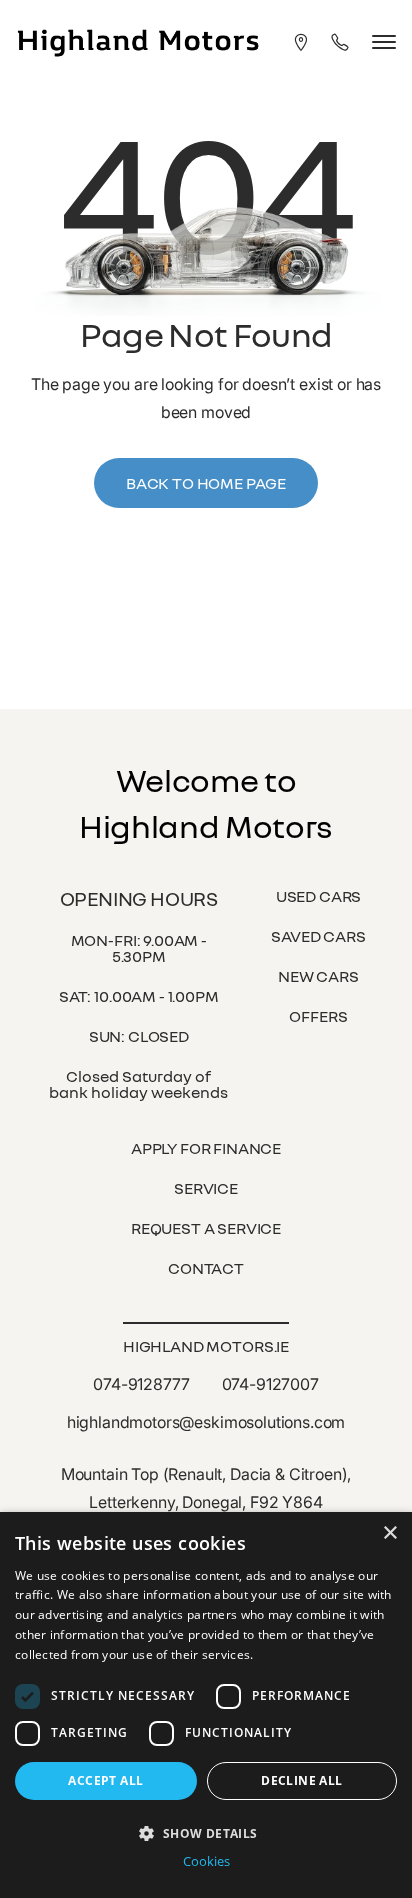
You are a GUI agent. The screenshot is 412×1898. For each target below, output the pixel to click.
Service (206, 1188)
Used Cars (319, 896)
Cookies (206, 1861)
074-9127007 (270, 1384)
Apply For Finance (206, 1148)
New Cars (318, 976)
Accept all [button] (105, 1780)
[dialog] (206, 1705)
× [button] (389, 1533)
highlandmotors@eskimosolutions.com (206, 1422)
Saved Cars (318, 936)
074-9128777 (141, 1384)
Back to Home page (206, 483)
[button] (206, 1831)
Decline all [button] (301, 1780)
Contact (206, 1268)
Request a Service (206, 1228)
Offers (318, 1016)
